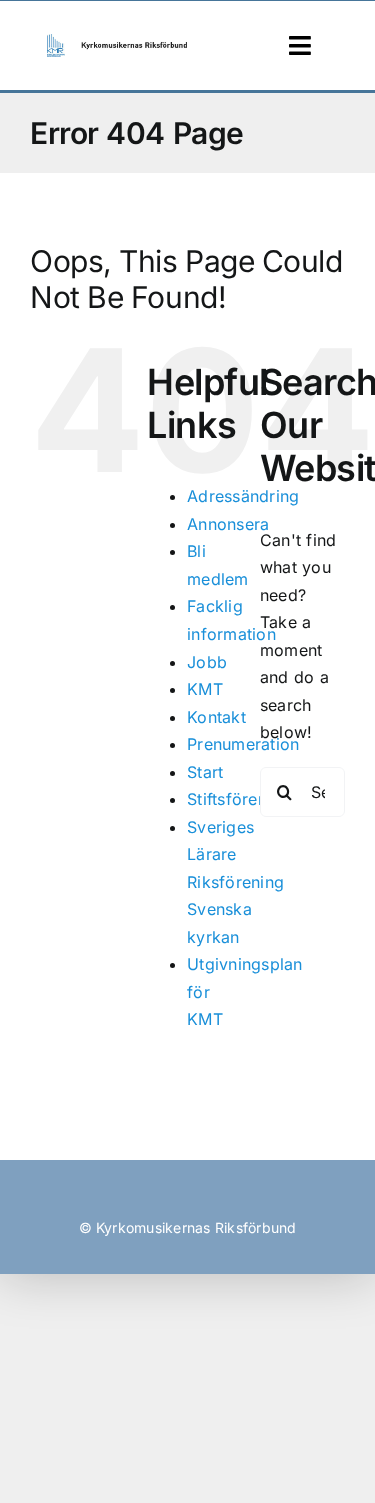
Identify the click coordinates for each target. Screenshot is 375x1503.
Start (205, 772)
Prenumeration (243, 744)
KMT (205, 689)
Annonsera (228, 524)
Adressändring (243, 496)
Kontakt (216, 717)
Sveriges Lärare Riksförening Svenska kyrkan (235, 882)
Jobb (207, 662)
